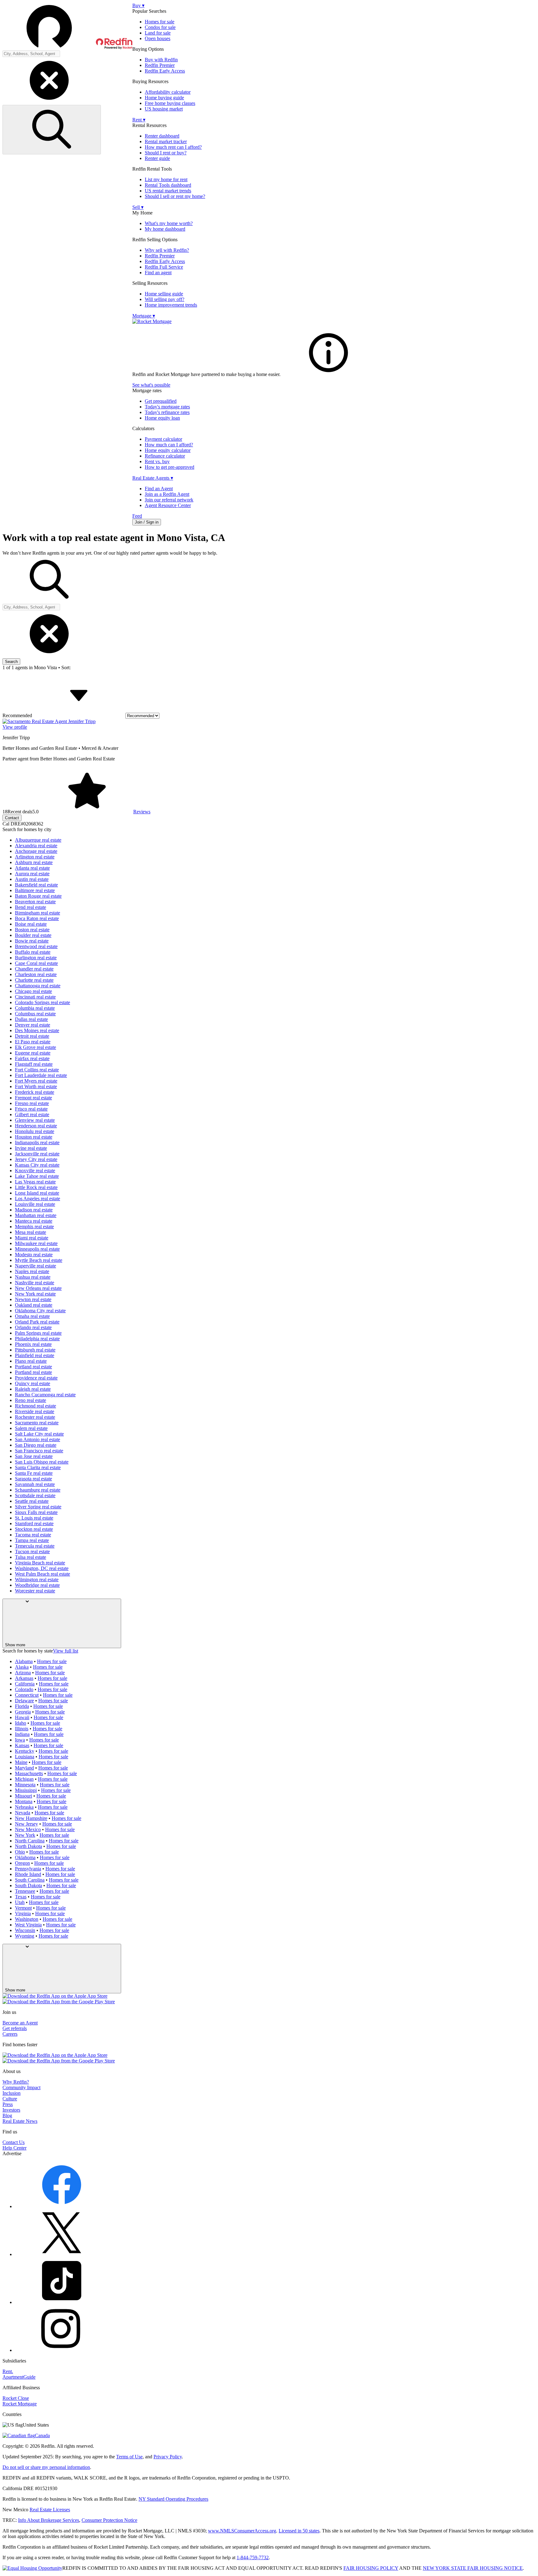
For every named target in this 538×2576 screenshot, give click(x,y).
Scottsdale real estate (35, 1495)
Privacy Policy (168, 2457)
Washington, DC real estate (42, 1568)
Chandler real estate (34, 969)
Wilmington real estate (37, 1579)
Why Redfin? (16, 2082)
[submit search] (52, 130)
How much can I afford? (169, 445)
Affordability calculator (168, 92)
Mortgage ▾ (144, 316)
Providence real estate (36, 1378)
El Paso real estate (33, 1042)
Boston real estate (32, 930)
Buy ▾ (138, 5)
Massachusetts (29, 1773)
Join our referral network (169, 500)
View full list (66, 1651)
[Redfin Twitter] (62, 2254)
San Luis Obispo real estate (42, 1462)
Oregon (22, 1863)
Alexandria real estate (36, 846)
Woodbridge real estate (37, 1585)
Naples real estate (32, 1271)
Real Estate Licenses (50, 2510)
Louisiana (25, 1757)
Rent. (8, 2371)
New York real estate (35, 1294)
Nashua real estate (33, 1277)
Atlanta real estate (32, 868)
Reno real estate (31, 1400)
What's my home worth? (169, 223)
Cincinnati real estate (35, 997)
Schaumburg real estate (38, 1490)
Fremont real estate (33, 1098)
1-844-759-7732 (253, 2557)
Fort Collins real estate (37, 1070)
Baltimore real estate (35, 890)
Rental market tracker (166, 141)
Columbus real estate (35, 1014)
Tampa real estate (32, 1540)
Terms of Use (129, 2457)
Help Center (14, 2148)
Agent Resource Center (168, 505)
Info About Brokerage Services (49, 2520)
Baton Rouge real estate (38, 896)
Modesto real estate (34, 1255)
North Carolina (30, 1841)
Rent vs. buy (157, 461)
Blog (7, 2115)
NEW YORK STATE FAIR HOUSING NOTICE (473, 2568)
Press (8, 2104)
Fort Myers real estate (36, 1081)
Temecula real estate (35, 1546)
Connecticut (27, 1695)
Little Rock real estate (36, 1187)
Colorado (24, 1689)
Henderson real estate (36, 1126)
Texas (21, 1897)
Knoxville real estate (35, 1170)
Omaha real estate (32, 1316)
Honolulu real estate (35, 1131)
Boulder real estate (33, 935)
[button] (67, 26)
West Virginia (28, 1925)
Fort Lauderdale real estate (41, 1075)
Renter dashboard (162, 136)
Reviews (142, 812)
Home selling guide (164, 294)
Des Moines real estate (37, 1030)
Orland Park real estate (37, 1322)
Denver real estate (33, 1025)
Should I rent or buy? (166, 153)
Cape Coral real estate (36, 963)
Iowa (20, 1740)
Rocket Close (16, 2398)
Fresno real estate (32, 1103)
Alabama (24, 1661)
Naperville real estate (35, 1266)
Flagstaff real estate (34, 1064)
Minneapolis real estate (37, 1249)
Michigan (24, 1779)
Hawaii (22, 1717)
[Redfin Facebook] (62, 2206)
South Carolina (30, 1880)
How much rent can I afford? (173, 147)
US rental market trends (168, 191)
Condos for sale (160, 27)
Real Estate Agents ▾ (153, 478)
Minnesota (25, 1785)
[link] (328, 374)
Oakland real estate (34, 1305)
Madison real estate (34, 1210)
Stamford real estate (34, 1523)
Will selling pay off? (165, 299)
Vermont (23, 1908)
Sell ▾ (138, 207)
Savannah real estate (35, 1484)
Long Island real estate (37, 1193)
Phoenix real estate (33, 1344)
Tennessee (25, 1891)
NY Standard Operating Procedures (173, 2499)
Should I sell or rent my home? (175, 196)
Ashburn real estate (34, 862)
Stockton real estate (34, 1529)
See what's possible (151, 385)
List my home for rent (166, 179)
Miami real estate (32, 1238)
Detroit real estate (32, 1036)
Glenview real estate (35, 1120)
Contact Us (14, 2142)
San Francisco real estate (39, 1451)
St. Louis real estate (34, 1518)
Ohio (20, 1852)
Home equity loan (162, 418)
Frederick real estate (35, 1092)
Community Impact (21, 2087)
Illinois (22, 1729)
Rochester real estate (35, 1417)
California (25, 1684)
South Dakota (28, 1885)
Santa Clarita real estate (38, 1467)
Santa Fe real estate (34, 1473)
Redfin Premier (160, 65)
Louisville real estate (35, 1204)
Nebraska (24, 1807)
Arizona (23, 1673)
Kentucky (25, 1751)
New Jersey (26, 1824)
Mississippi (26, 1790)
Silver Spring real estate (38, 1507)
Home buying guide (164, 98)
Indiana (22, 1734)
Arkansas (24, 1678)
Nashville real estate (35, 1283)
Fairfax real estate (32, 1058)
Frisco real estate (31, 1109)
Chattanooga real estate (38, 986)
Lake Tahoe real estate (37, 1176)
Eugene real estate (33, 1053)
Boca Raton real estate (37, 918)
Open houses (158, 38)
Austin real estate (32, 879)
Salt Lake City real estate (39, 1434)
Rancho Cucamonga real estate (45, 1395)
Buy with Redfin (161, 60)
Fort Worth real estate (36, 1086)
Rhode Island (28, 1874)
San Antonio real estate (38, 1439)
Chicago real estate (33, 991)
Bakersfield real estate (36, 885)
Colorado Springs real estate (42, 1002)
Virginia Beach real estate (40, 1563)
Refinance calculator (165, 456)
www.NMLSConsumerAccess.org (242, 2531)
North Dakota (28, 1846)
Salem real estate (31, 1428)
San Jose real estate (34, 1456)
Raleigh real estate (33, 1389)
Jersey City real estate (36, 1159)
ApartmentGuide (19, 2377)
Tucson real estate (32, 1551)
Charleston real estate (36, 974)
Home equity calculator (168, 450)
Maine (21, 1762)
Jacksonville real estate (37, 1154)
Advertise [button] (12, 2153)
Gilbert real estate (32, 1114)
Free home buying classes (170, 103)
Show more (15, 1645)
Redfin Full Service (164, 267)
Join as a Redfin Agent (167, 494)
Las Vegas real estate (35, 1182)
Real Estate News (20, 2121)
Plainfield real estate (35, 1355)
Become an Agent (20, 2023)
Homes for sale (160, 22)
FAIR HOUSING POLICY (371, 2568)
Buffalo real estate (33, 952)
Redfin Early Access (165, 71)
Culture (10, 2099)
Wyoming (25, 1936)
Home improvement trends (171, 305)
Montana (24, 1801)
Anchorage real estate (36, 851)
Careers (10, 2034)
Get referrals (15, 2028)
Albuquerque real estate (38, 840)
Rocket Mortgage (20, 2404)
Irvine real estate (31, 1148)
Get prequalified (161, 401)
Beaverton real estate (35, 902)
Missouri (24, 1796)
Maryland (24, 1768)
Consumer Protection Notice (109, 2520)
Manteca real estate (34, 1221)
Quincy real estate (33, 1383)
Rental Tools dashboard (168, 185)
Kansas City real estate (37, 1165)
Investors (11, 2110)
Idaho (21, 1723)
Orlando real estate (33, 1327)
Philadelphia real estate (37, 1339)
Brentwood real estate (36, 946)
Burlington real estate (36, 958)
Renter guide (157, 158)
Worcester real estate (35, 1591)
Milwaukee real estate (36, 1243)
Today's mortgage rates (167, 407)
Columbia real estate (35, 1008)
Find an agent (158, 273)
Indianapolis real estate (37, 1142)
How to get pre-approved (170, 467)
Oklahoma (25, 1857)
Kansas (22, 1745)
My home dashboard (165, 229)
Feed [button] (137, 516)
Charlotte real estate (34, 980)
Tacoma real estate (33, 1535)
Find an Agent (159, 489)
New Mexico (28, 1829)
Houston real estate (34, 1137)
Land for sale (158, 33)
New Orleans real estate (38, 1288)
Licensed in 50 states (299, 2531)
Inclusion (12, 2093)
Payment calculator (163, 439)
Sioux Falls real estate (36, 1512)
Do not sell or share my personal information (46, 2467)
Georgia (23, 1712)
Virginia (23, 1913)
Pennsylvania (28, 1869)
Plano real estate (31, 1361)
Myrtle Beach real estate (39, 1260)
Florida (22, 1706)
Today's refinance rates (167, 412)
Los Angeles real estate (38, 1199)
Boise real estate (31, 924)
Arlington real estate (35, 857)
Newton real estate (33, 1299)
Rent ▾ (139, 120)
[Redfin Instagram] (62, 2350)
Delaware (24, 1701)
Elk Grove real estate (35, 1047)
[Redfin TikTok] (62, 2302)
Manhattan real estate (36, 1215)
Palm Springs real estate (38, 1333)
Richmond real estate (35, 1406)
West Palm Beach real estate (42, 1574)
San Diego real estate (36, 1445)
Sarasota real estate (33, 1479)
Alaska (22, 1667)
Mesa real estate (31, 1232)
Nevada (23, 1813)
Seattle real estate (32, 1501)
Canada (42, 2435)
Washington (27, 1919)
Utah (20, 1902)
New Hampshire (31, 1818)
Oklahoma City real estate (40, 1311)
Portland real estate (33, 1367)
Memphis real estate (34, 1227)
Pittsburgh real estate (35, 1350)
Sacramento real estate (37, 1423)
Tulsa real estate (31, 1557)
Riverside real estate (35, 1411)
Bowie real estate (32, 941)
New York (25, 1835)
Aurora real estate (32, 874)
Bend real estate (31, 907)
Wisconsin (25, 1930)
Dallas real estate (31, 1019)
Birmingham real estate (38, 913)
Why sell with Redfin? (167, 250)
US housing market (164, 109)
